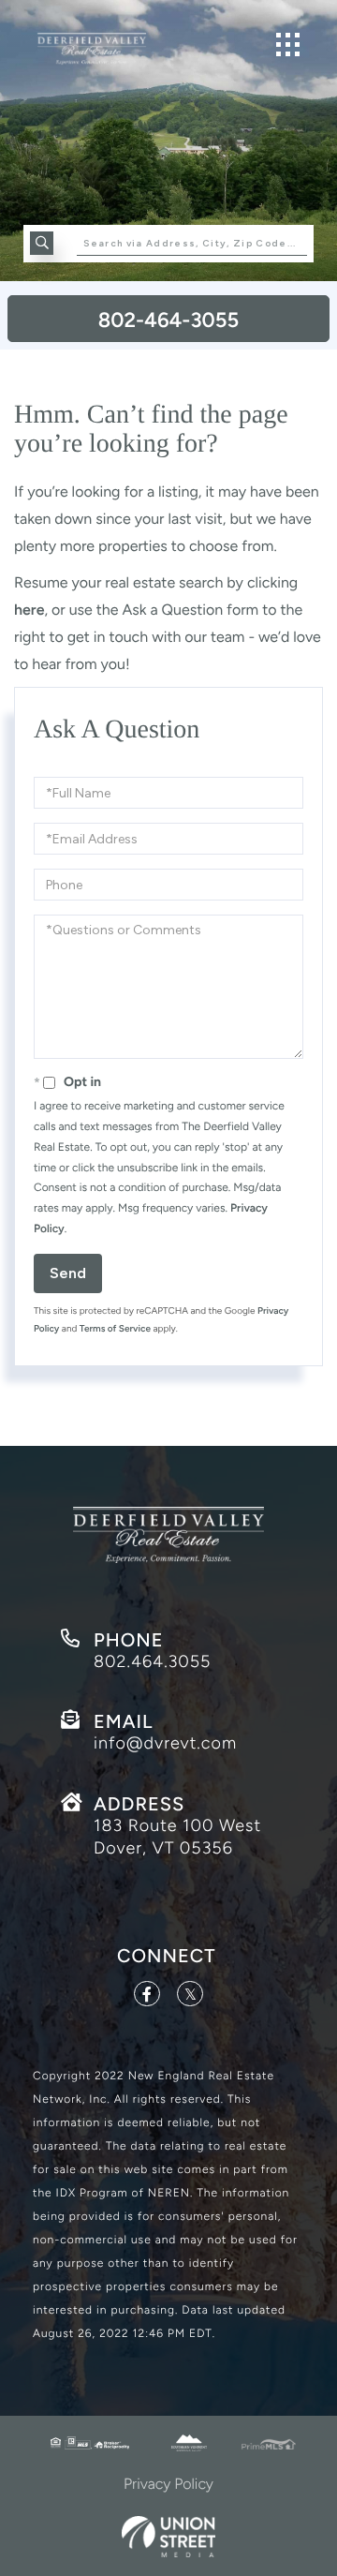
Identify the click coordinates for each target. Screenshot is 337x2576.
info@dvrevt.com (165, 1743)
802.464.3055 (152, 1661)
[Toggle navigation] (288, 45)
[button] (42, 243)
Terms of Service (115, 1328)
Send (68, 1273)
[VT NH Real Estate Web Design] (168, 2536)
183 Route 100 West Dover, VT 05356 (177, 1837)
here (29, 610)
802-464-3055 (168, 320)
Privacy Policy (168, 2484)
